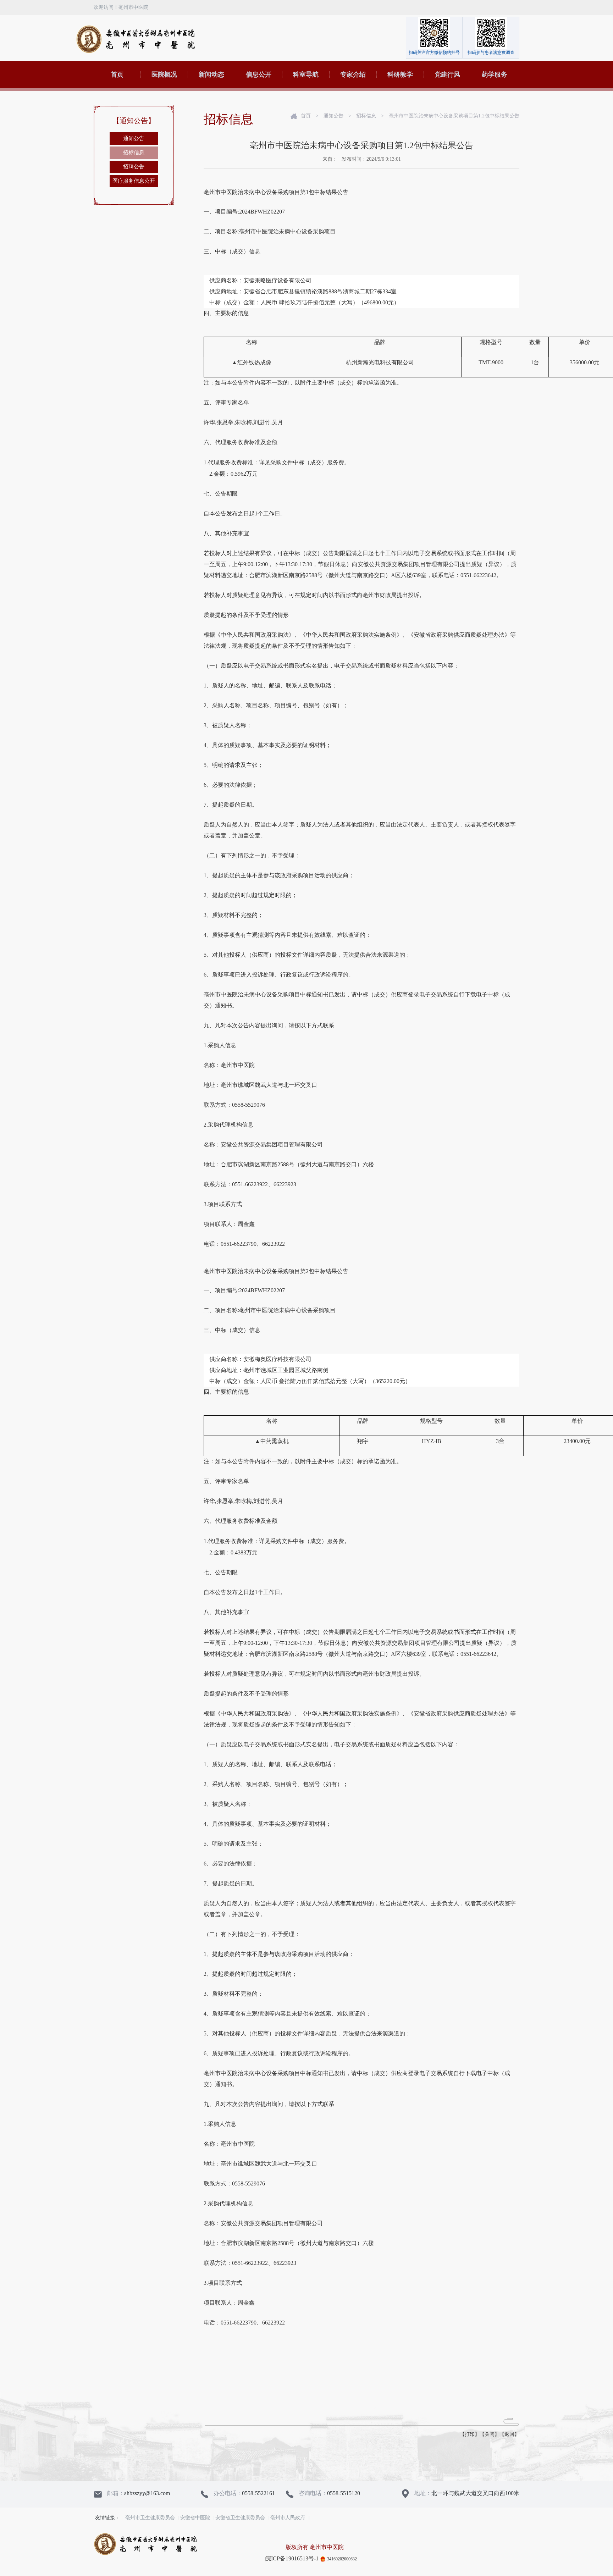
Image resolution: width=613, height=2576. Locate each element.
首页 (117, 74)
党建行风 (447, 74)
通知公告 (134, 138)
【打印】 (470, 2434)
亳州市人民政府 (288, 2518)
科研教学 (400, 74)
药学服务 (495, 74)
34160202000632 (342, 2559)
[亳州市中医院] (135, 39)
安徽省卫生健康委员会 (240, 2518)
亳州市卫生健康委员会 (150, 2518)
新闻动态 (211, 74)
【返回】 (509, 2434)
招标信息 (134, 153)
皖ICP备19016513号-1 (292, 2558)
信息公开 (259, 74)
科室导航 (306, 74)
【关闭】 (490, 2434)
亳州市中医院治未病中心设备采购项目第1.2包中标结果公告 (454, 116)
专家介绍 (353, 74)
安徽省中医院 (195, 2518)
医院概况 (164, 74)
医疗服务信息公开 (134, 181)
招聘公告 (134, 167)
